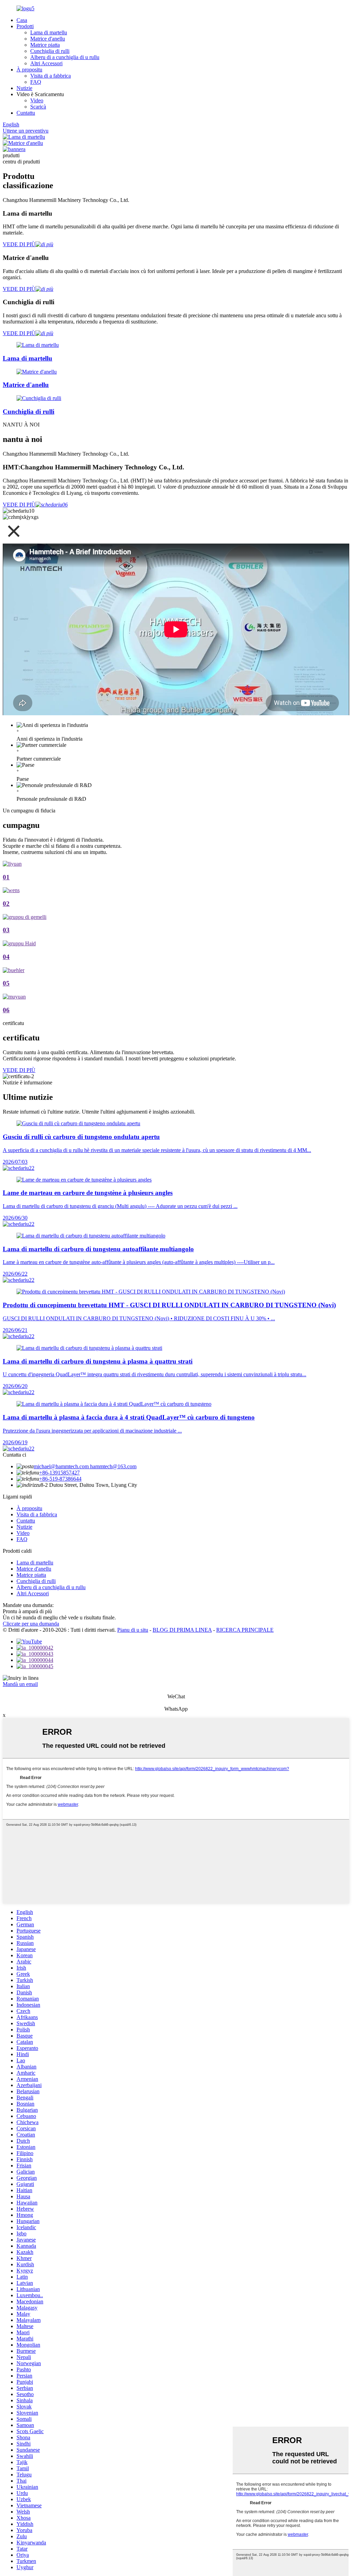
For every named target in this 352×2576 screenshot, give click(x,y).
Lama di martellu (49, 32)
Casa (22, 20)
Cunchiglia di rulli (50, 51)
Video (37, 100)
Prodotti (25, 26)
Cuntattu (26, 113)
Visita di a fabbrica (51, 76)
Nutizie (24, 88)
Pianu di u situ (133, 1630)
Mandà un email (20, 1684)
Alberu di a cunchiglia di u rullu (65, 57)
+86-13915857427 (59, 1473)
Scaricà (38, 107)
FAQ (36, 82)
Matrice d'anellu (48, 39)
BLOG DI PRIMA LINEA (182, 1630)
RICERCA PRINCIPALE (245, 1630)
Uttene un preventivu (26, 131)
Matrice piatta (45, 45)
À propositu (29, 70)
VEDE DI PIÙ (19, 244)
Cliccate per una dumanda (31, 1624)
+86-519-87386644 (60, 1479)
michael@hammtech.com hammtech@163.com (85, 1466)
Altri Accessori (46, 63)
